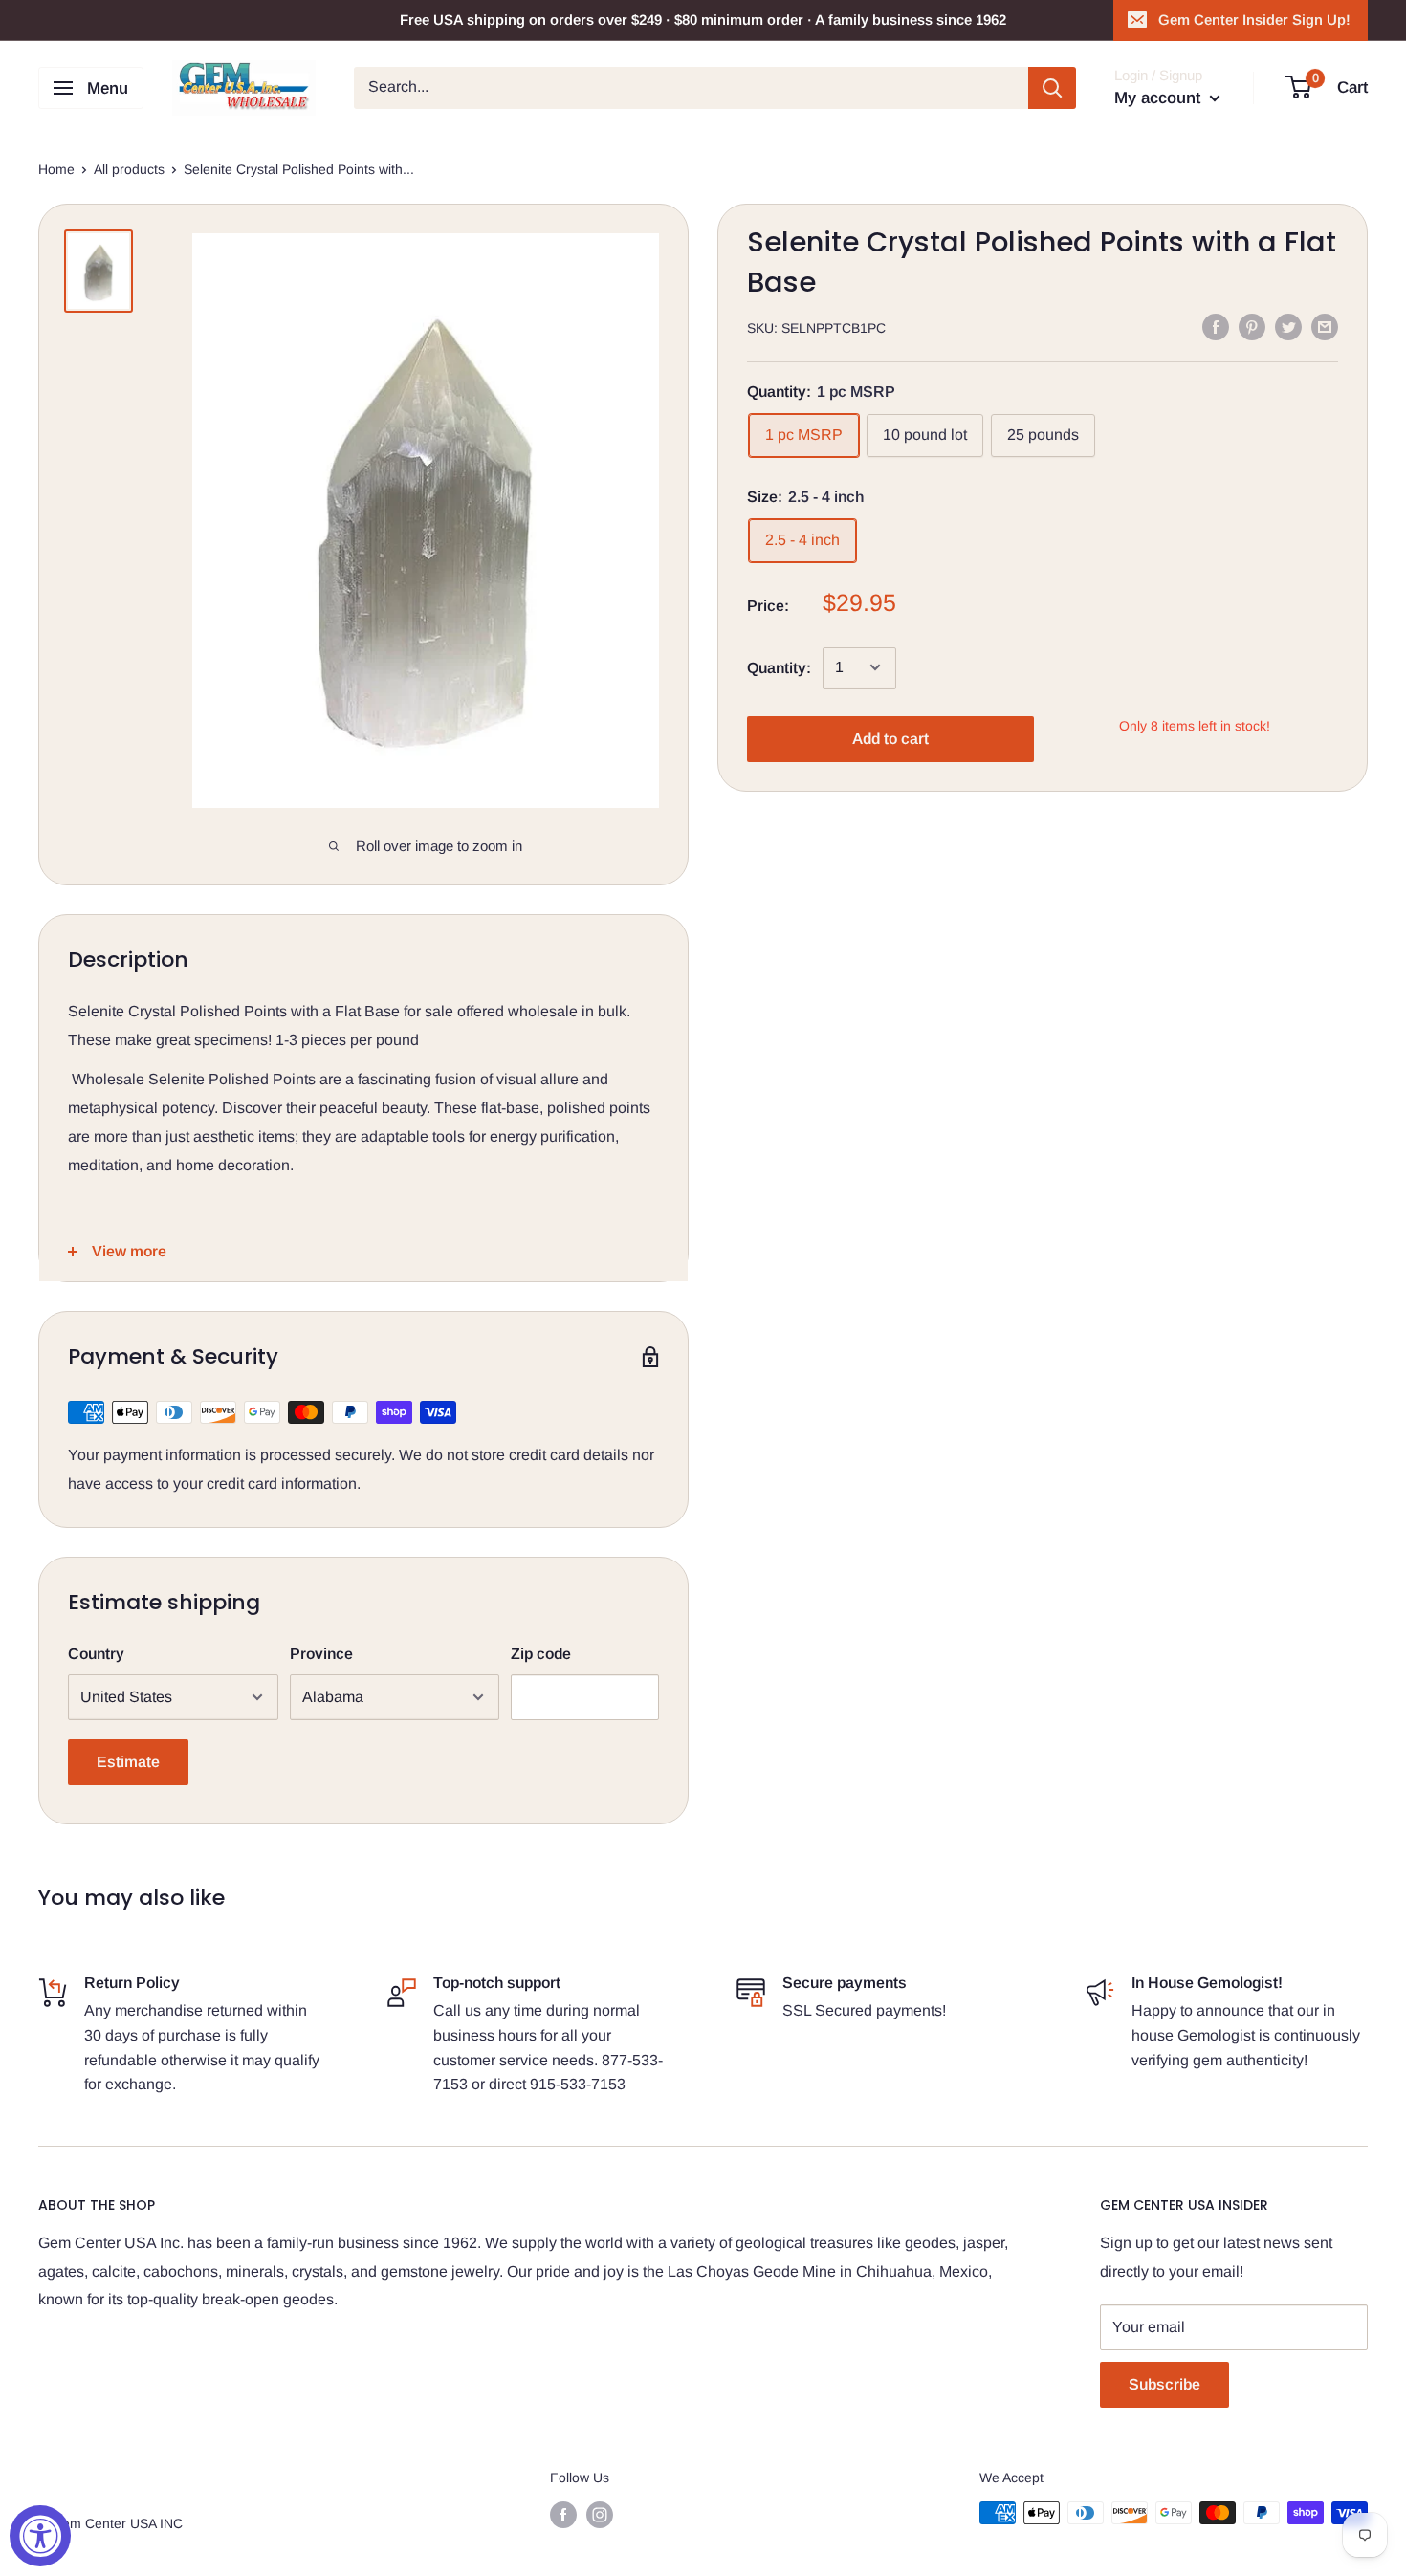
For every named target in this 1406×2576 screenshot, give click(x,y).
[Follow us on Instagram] (600, 2515)
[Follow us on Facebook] (563, 2515)
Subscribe (1164, 2384)
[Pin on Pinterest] (1252, 326)
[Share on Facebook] (1216, 326)
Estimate (128, 1762)
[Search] (1052, 88)
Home (56, 169)
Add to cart (890, 738)
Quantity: (779, 667)
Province (321, 1654)
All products (129, 169)
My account (1160, 98)
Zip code (541, 1654)
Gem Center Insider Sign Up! (1254, 20)
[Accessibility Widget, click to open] (40, 2536)
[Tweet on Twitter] (1288, 326)
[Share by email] (1325, 326)
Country (96, 1654)
